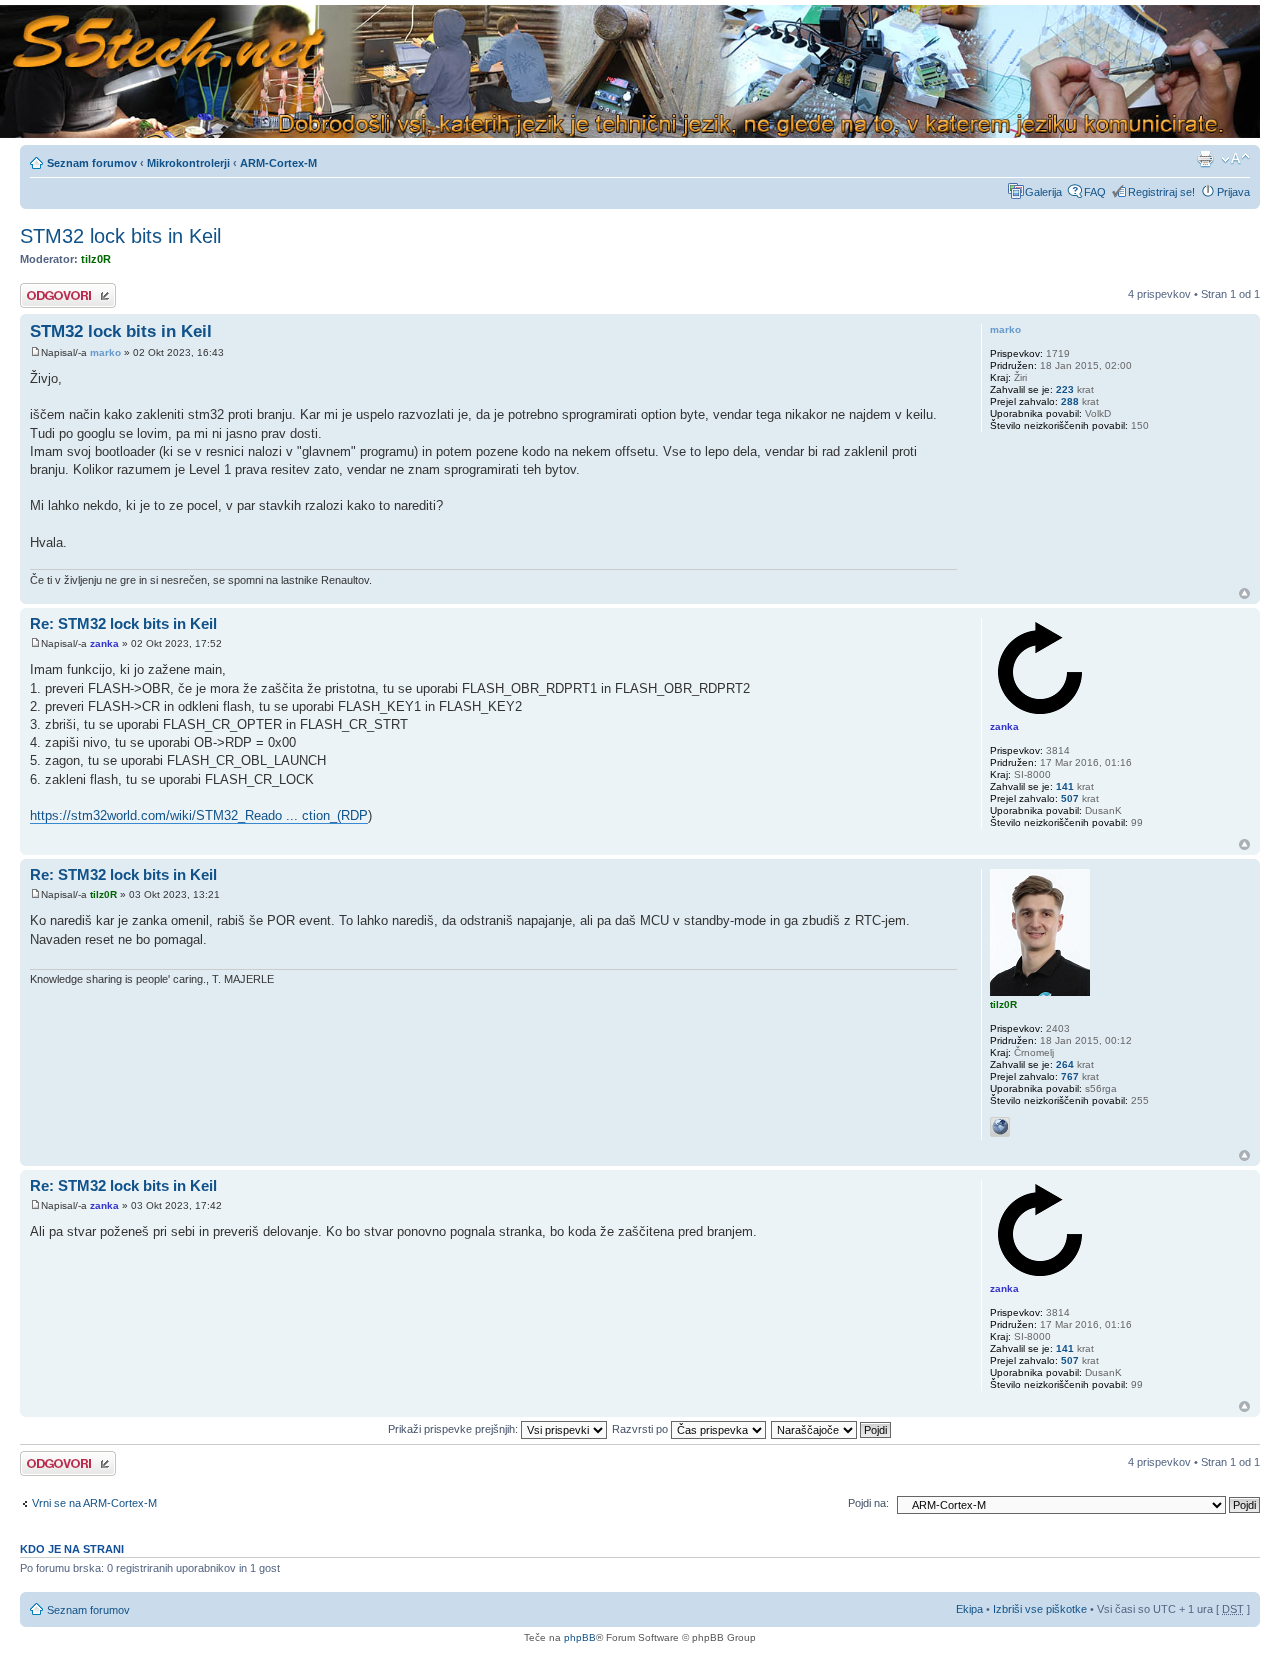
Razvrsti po (641, 1429)
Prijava (1233, 192)
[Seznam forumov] (630, 72)
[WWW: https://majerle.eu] (1000, 1127)
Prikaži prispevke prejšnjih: (454, 1429)
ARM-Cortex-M (278, 163)
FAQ (1095, 192)
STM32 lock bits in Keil (120, 236)
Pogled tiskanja (1205, 159)
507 (1070, 798)
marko (105, 352)
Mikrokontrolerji (188, 163)
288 (1070, 401)
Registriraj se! (1161, 192)
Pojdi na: (868, 1503)
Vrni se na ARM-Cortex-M (94, 1503)
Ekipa (969, 1609)
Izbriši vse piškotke (1041, 1609)
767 (1070, 1076)
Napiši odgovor (56, 289)
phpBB (580, 1637)
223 (1065, 389)
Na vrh (1244, 593)
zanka (104, 643)
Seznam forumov (92, 163)
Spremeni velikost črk (1235, 159)
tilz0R (96, 259)
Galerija (1043, 192)
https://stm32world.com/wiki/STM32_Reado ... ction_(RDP (199, 815)
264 (1065, 1064)
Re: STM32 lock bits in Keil (123, 623)
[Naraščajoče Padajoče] (832, 1429)
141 (1065, 786)
